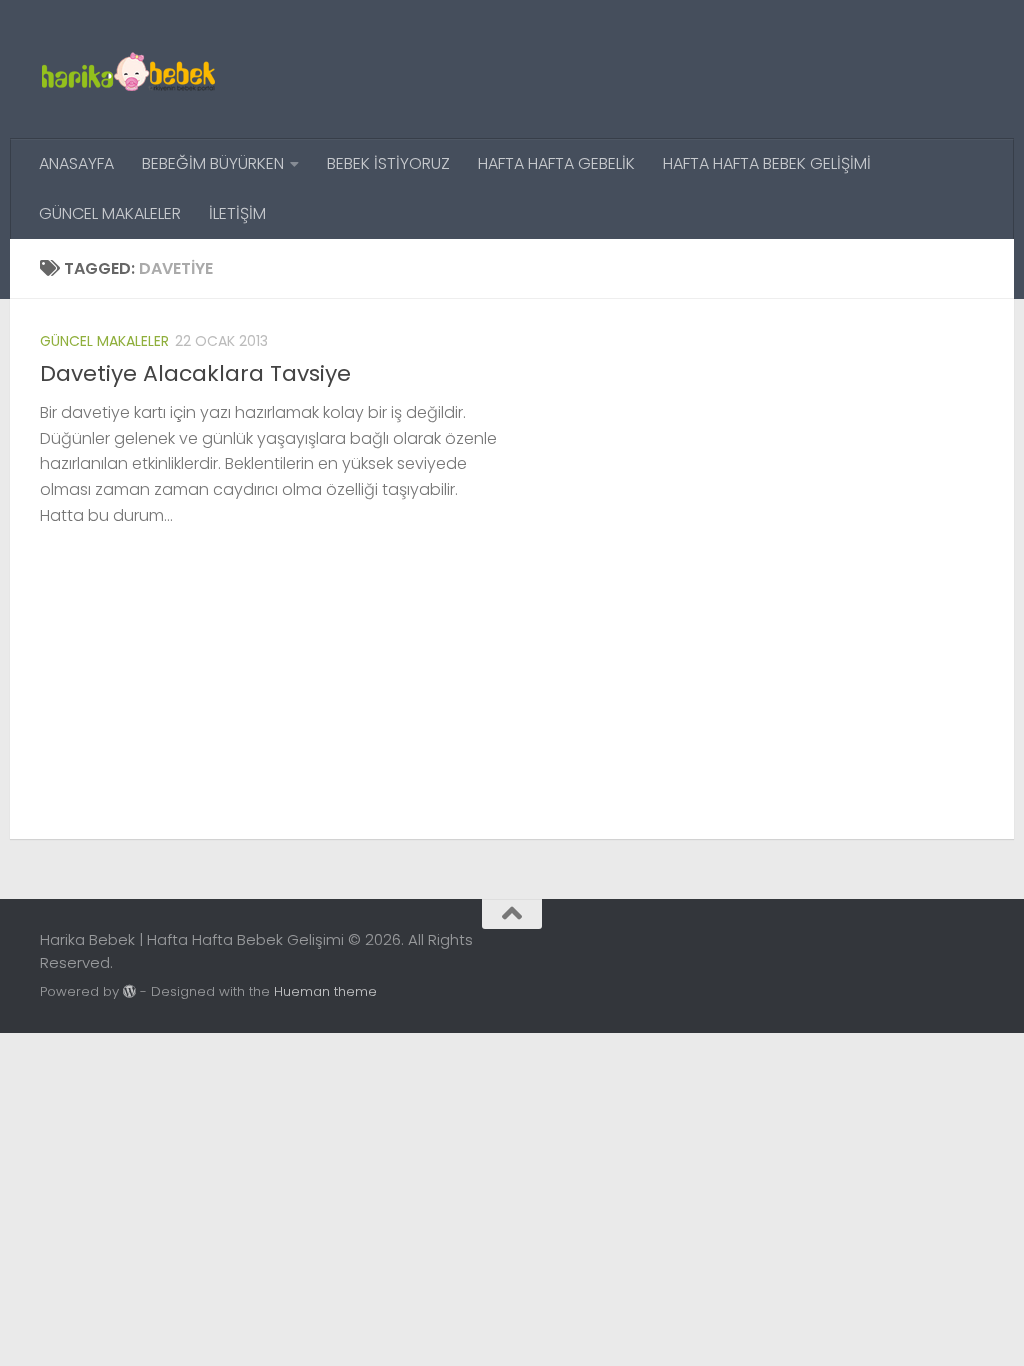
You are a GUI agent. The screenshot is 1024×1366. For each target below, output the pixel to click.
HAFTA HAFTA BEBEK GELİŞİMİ (767, 163)
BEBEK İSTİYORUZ (388, 163)
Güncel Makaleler (104, 341)
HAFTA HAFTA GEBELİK (556, 163)
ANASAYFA (76, 163)
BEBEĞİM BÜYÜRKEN (213, 163)
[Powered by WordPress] (129, 991)
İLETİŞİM (237, 213)
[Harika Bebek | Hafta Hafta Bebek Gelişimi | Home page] (128, 69)
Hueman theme (325, 991)
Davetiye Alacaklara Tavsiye (195, 373)
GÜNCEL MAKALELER (110, 213)
